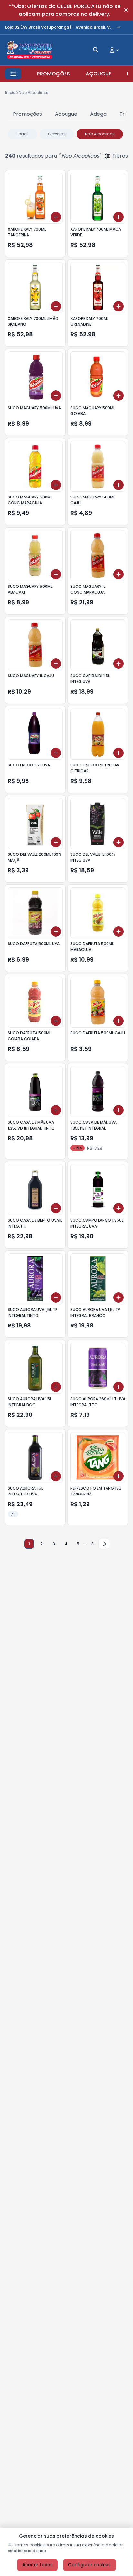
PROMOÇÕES (53, 74)
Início (10, 92)
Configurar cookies (89, 2565)
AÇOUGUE (98, 74)
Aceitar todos (37, 2565)
